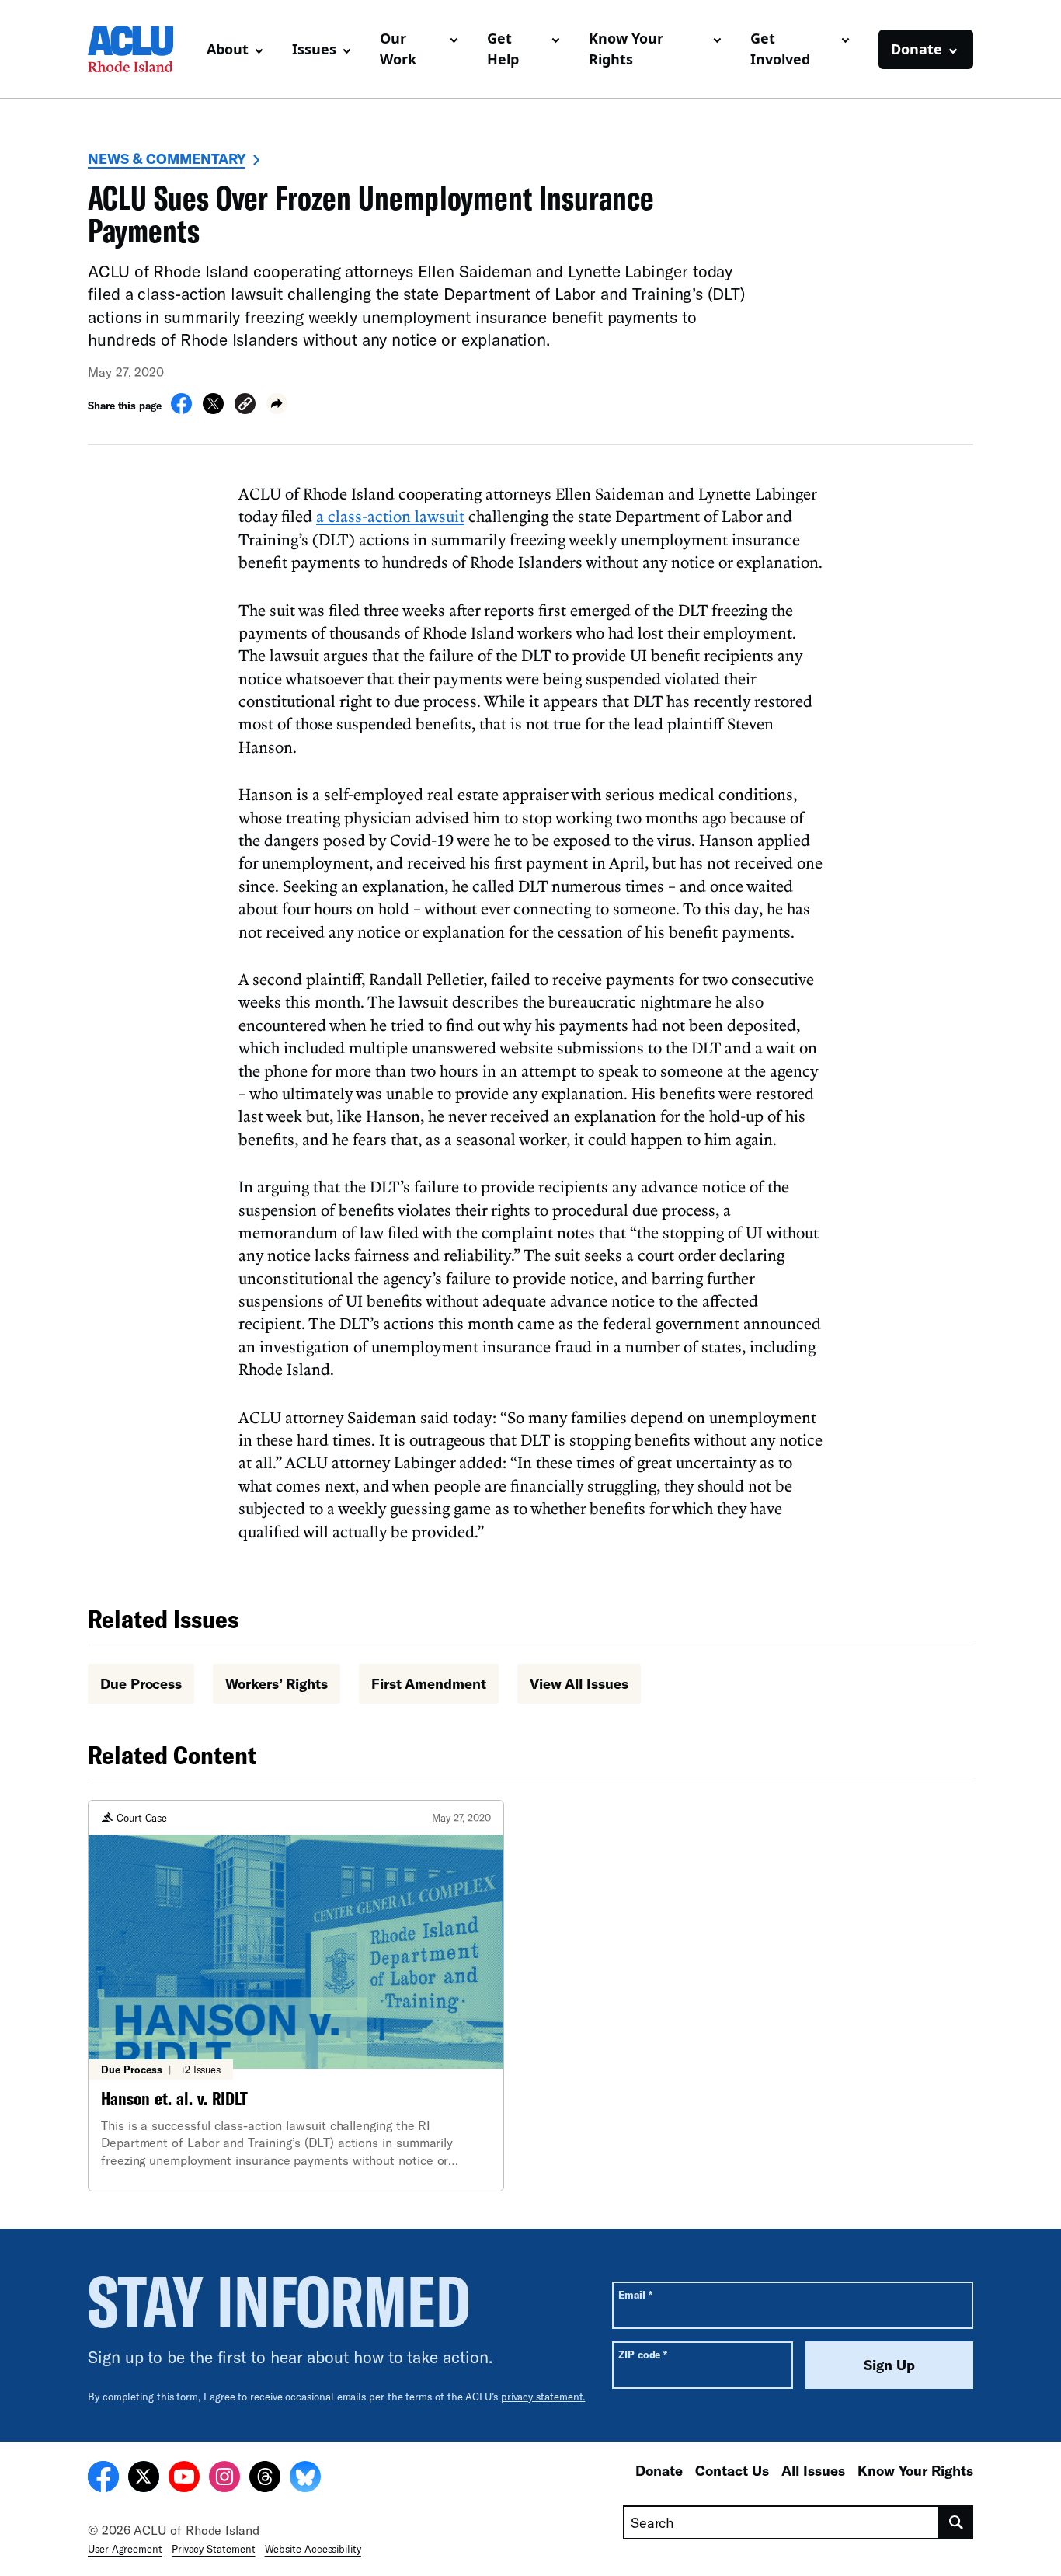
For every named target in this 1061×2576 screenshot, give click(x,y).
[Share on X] (213, 409)
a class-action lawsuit (390, 516)
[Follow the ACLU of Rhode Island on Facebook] (103, 2479)
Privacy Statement (214, 2549)
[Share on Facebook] (181, 409)
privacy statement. (543, 2397)
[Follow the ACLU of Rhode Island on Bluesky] (305, 2479)
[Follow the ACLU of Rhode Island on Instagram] (224, 2479)
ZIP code (643, 2354)
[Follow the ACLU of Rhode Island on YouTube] (184, 2479)
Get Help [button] (503, 49)
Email (635, 2294)
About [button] (228, 49)
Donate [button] (917, 49)
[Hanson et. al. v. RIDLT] (296, 1996)
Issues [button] (314, 49)
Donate (659, 2470)
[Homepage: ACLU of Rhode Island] (141, 49)
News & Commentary (167, 158)
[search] (957, 2522)
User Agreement (125, 2549)
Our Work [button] (398, 49)
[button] (245, 406)
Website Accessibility (313, 2549)
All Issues (813, 2470)
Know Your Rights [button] (626, 49)
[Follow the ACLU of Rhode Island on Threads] (265, 2479)
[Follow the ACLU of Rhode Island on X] (144, 2479)
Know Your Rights (915, 2470)
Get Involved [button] (780, 49)
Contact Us (732, 2470)
